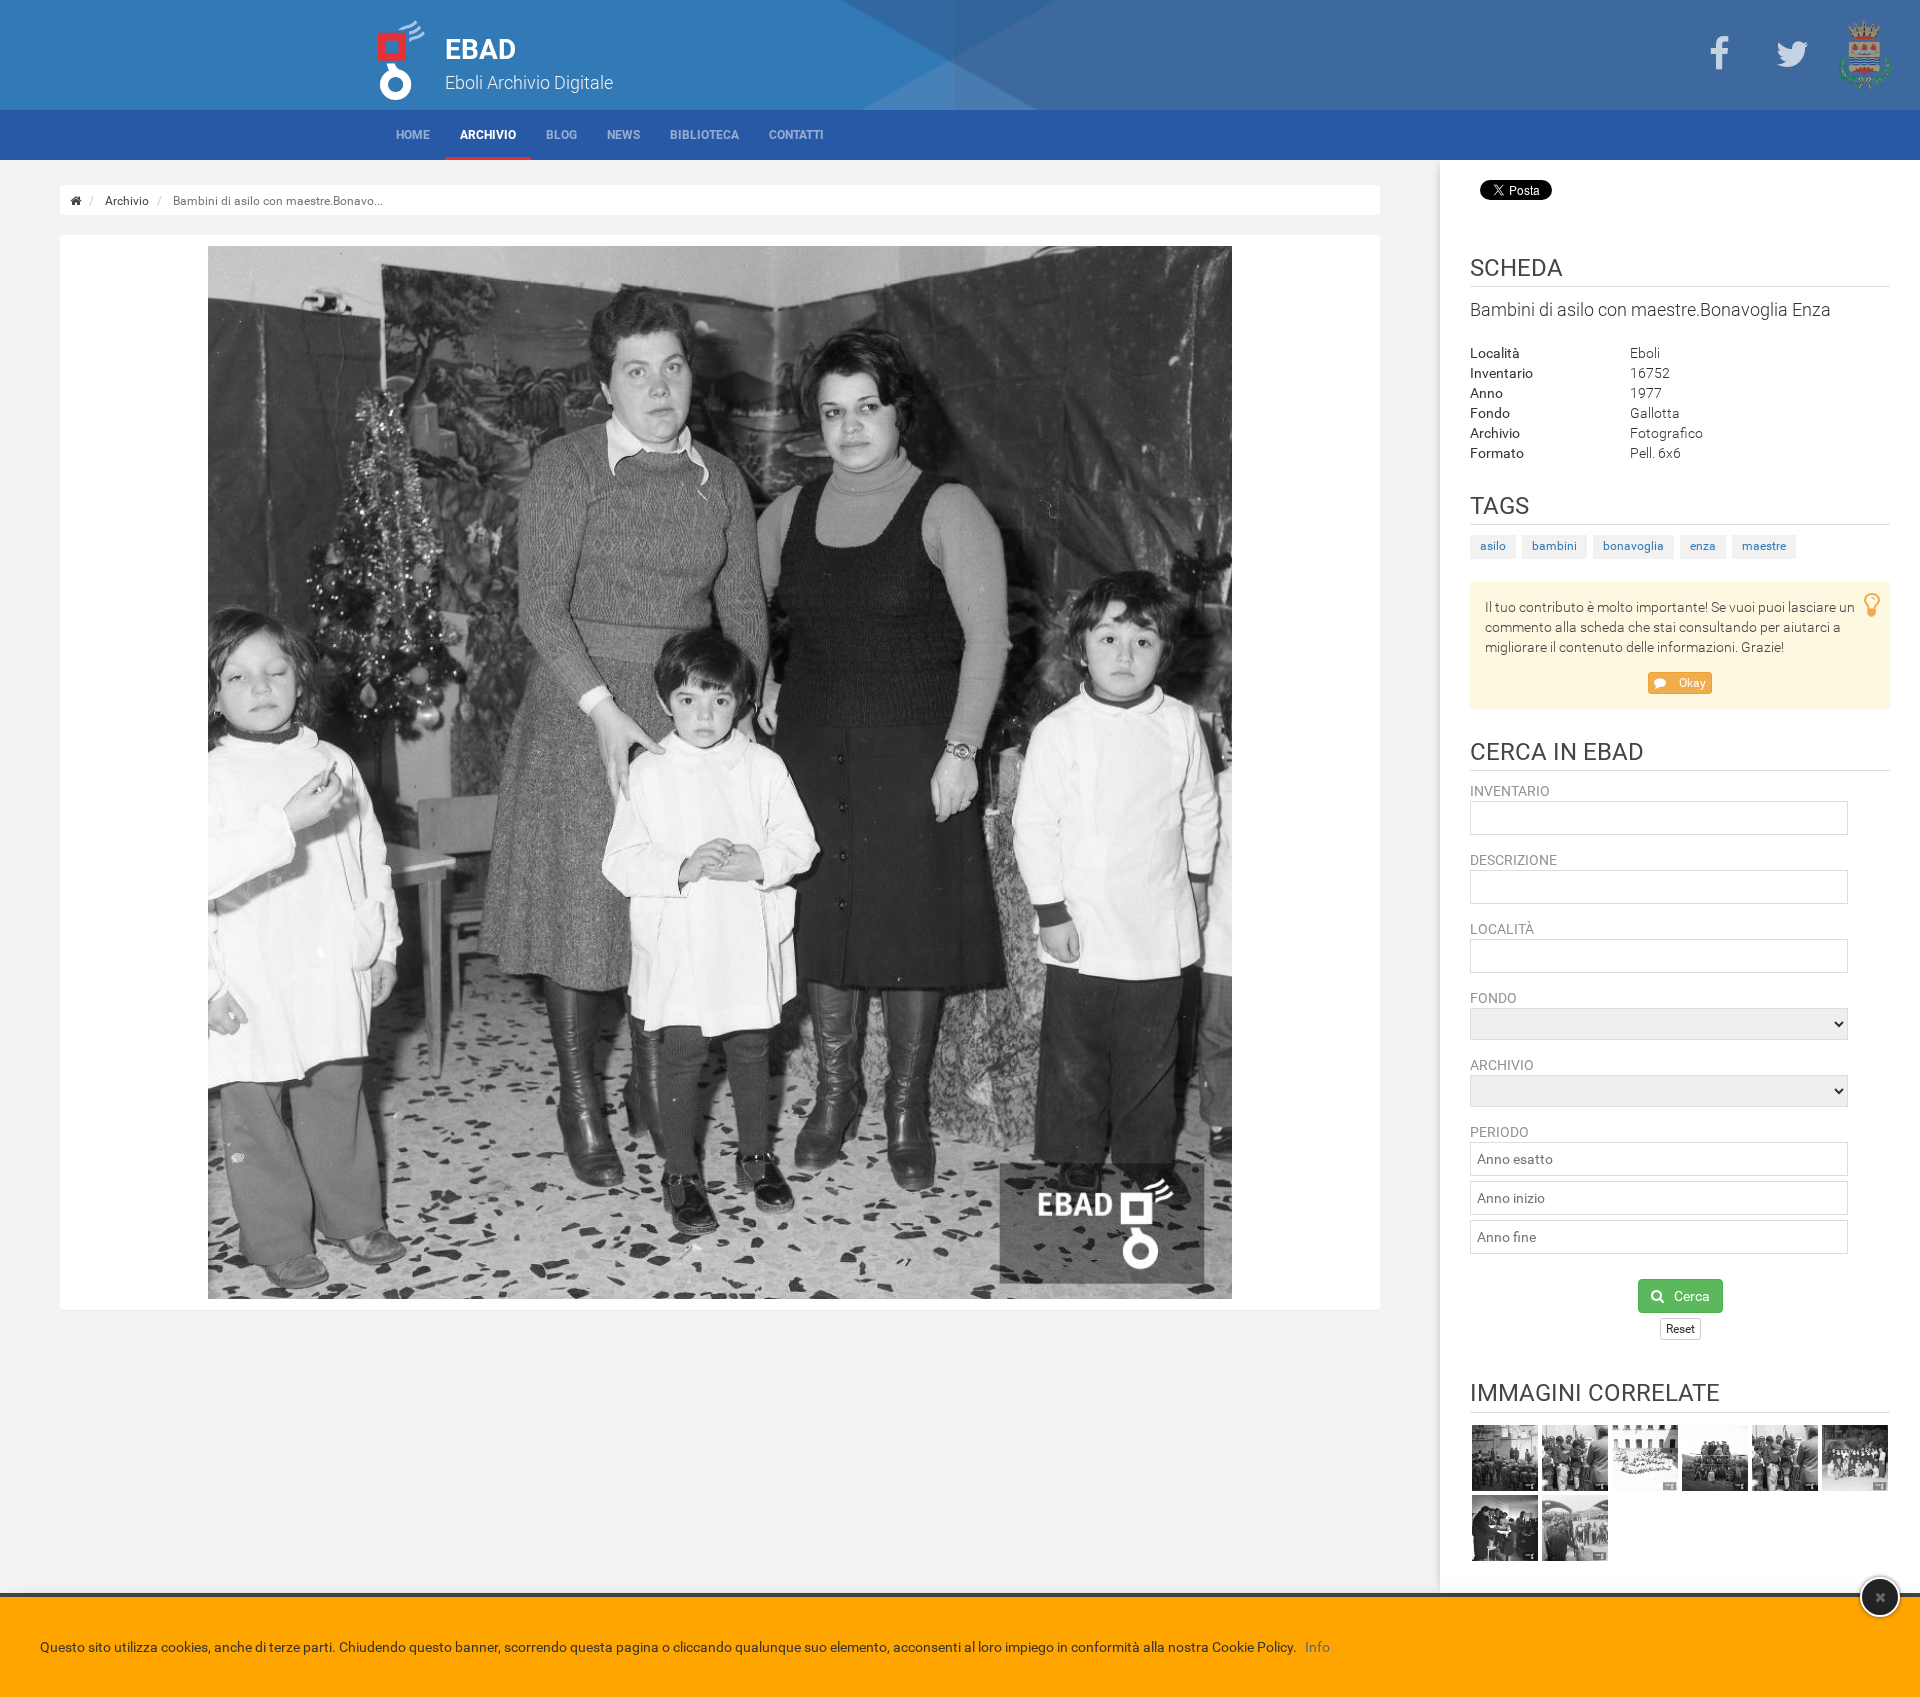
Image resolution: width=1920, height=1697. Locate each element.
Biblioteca (704, 135)
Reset (1680, 1329)
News (623, 135)
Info (1317, 1647)
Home (413, 135)
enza (1703, 546)
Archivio (488, 135)
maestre (1764, 546)
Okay (1691, 683)
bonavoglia (1633, 546)
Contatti (796, 135)
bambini (1554, 546)
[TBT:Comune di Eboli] (1865, 55)
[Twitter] (1792, 55)
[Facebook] (1719, 55)
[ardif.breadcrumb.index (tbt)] (75, 201)
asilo (1493, 546)
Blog (561, 135)
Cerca (1692, 1296)
